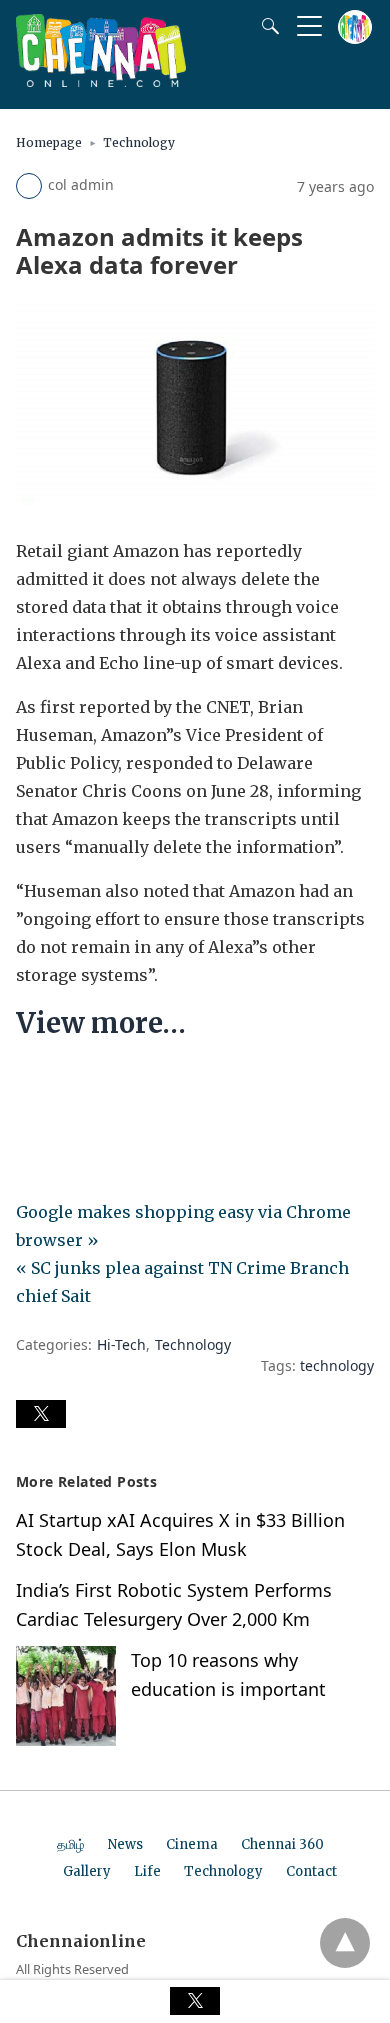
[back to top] (345, 1943)
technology (337, 1365)
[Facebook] (32, 1084)
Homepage (49, 142)
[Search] (266, 26)
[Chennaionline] (101, 81)
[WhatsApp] (96, 1084)
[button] (41, 1414)
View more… (101, 1023)
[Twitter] (64, 1084)
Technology (139, 142)
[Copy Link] (128, 1084)
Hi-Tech (121, 1344)
